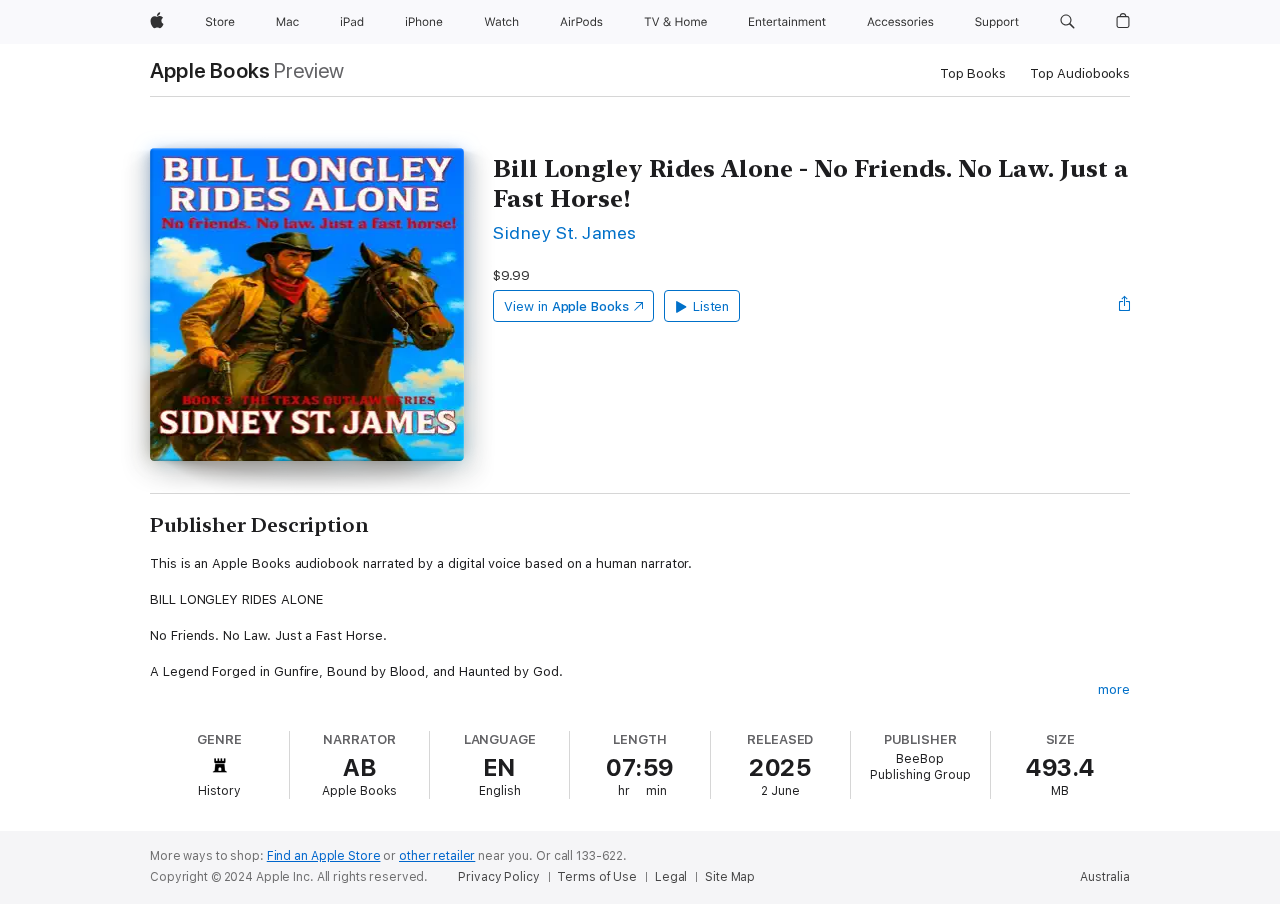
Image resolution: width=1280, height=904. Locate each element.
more (1114, 689)
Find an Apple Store (324, 856)
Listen (711, 306)
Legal (671, 877)
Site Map (730, 877)
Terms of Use (597, 877)
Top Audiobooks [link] (1080, 73)
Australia (1105, 877)
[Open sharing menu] (1125, 306)
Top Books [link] (973, 73)
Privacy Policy (498, 877)
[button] (1067, 22)
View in (566, 306)
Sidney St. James (565, 232)
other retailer (437, 856)
